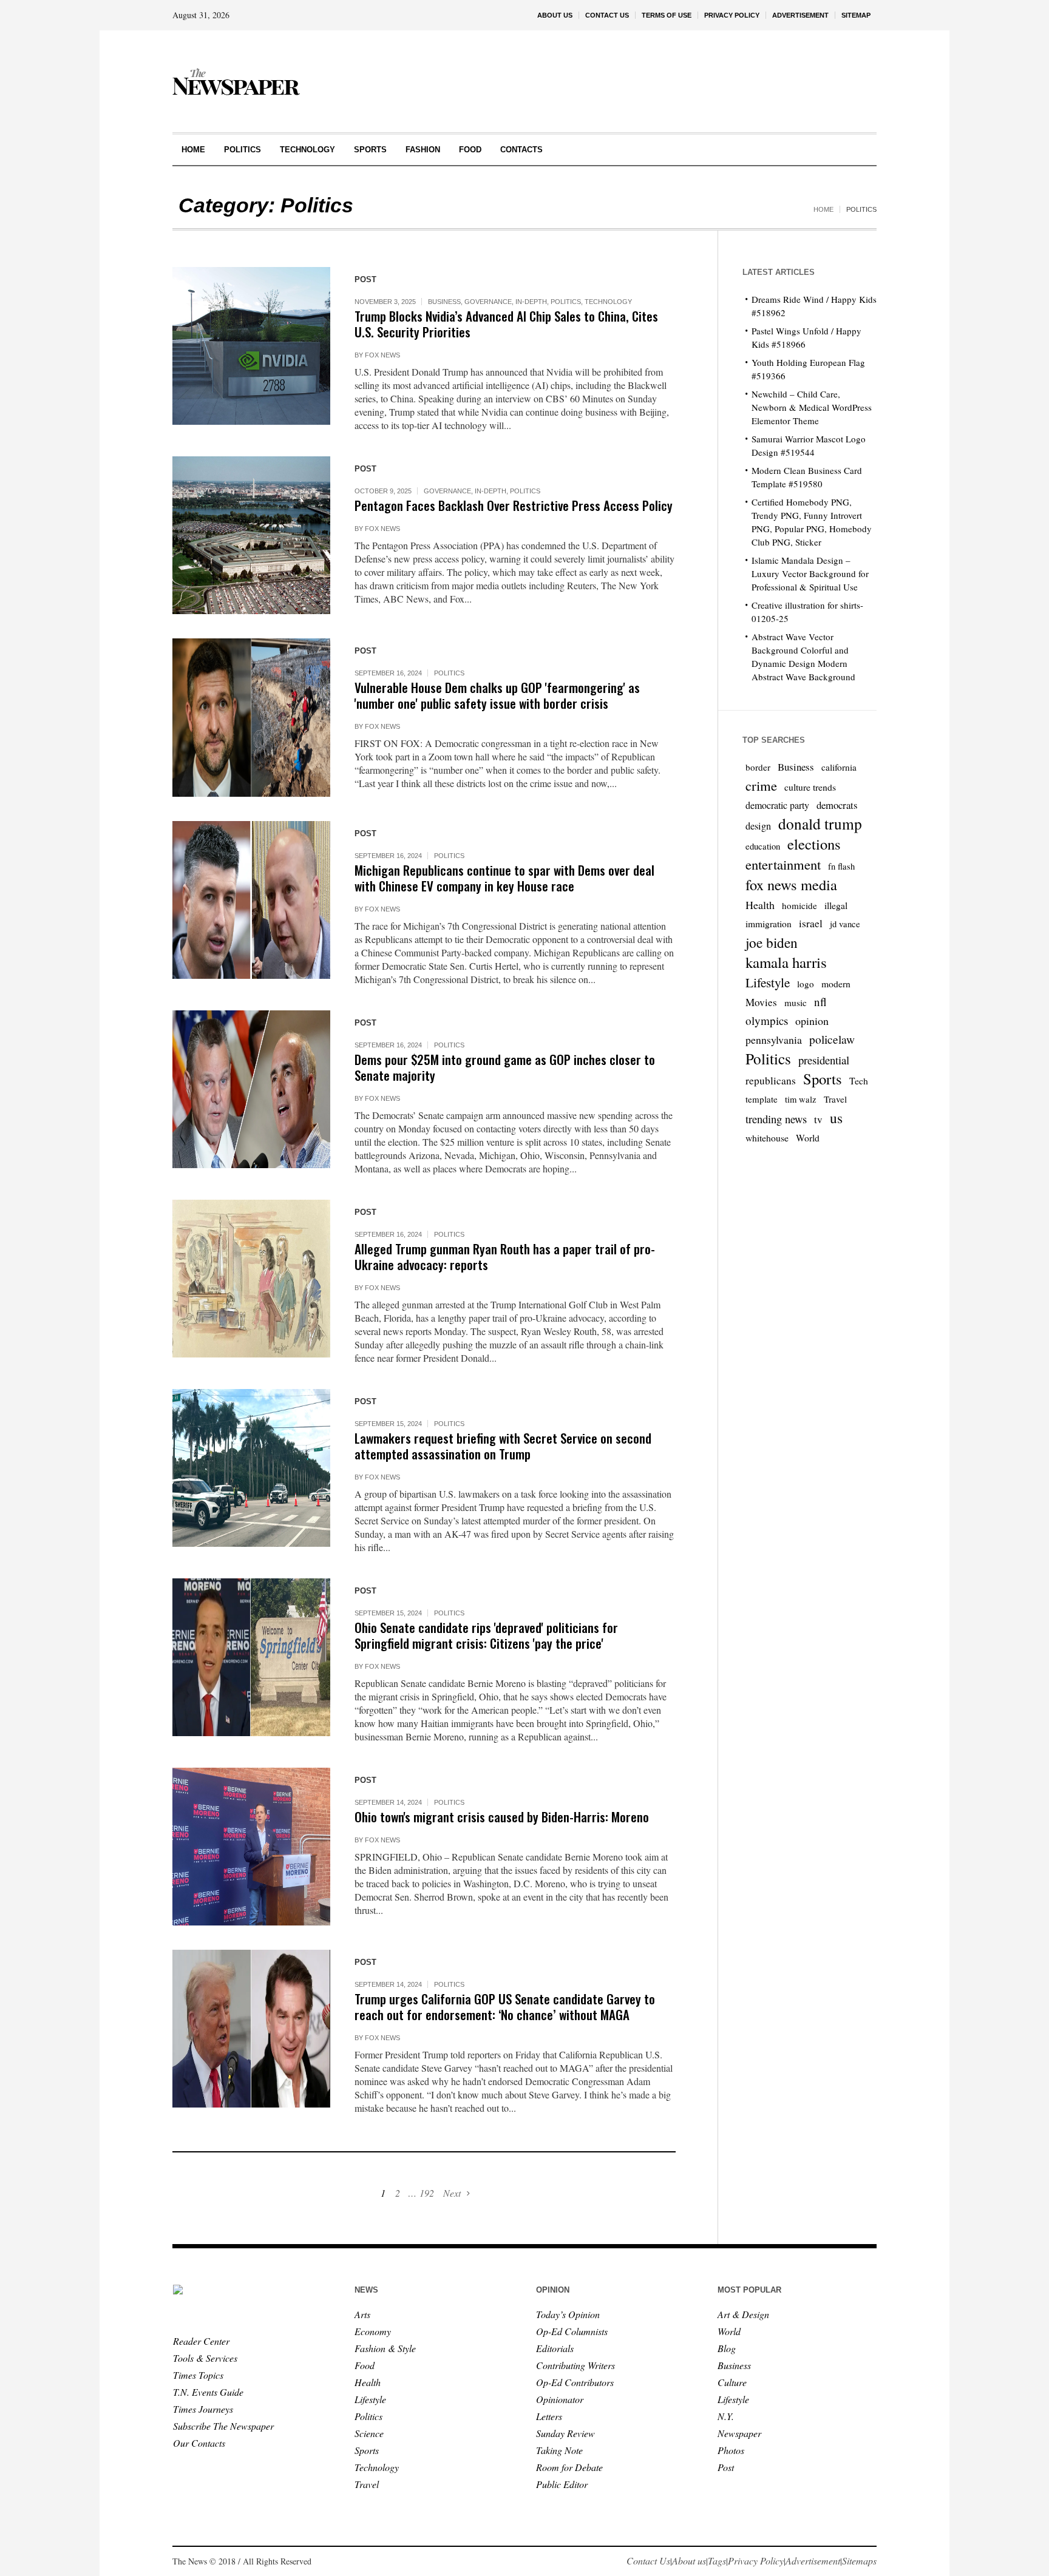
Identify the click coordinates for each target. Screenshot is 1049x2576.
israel (811, 923)
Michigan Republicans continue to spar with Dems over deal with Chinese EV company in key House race (504, 878)
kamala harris (786, 962)
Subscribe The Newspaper (223, 2426)
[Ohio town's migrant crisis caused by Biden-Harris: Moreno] (251, 1847)
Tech (859, 1080)
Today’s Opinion (568, 2314)
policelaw (832, 1039)
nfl (820, 1002)
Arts (362, 2314)
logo (806, 984)
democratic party (777, 805)
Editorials (555, 2348)
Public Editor (562, 2484)
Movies (761, 1002)
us (836, 1118)
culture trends (810, 787)
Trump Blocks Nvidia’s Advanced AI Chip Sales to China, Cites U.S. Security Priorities (506, 324)
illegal (836, 905)
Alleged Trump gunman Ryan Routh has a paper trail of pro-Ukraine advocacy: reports (505, 1256)
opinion (812, 1021)
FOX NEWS (382, 355)
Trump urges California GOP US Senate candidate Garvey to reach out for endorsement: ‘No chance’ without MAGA (505, 2006)
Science (369, 2433)
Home (823, 209)
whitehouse (767, 1138)
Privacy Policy (756, 2561)
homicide (799, 905)
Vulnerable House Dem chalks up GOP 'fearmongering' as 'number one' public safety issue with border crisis (497, 695)
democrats (837, 805)
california (839, 767)
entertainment (783, 864)
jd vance (845, 924)
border (758, 767)
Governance (488, 302)
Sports (823, 1079)
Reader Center (201, 2341)
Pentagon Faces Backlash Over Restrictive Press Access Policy (514, 505)
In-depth (531, 302)
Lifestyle (768, 982)
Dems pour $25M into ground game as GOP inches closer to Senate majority (505, 1067)
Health (760, 905)
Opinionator (560, 2399)
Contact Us (648, 2561)
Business (444, 302)
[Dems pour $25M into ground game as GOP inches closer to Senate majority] (251, 1089)
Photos (731, 2450)
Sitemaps (859, 2561)
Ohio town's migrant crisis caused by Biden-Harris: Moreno (502, 1817)
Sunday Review (565, 2433)
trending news (776, 1119)
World (808, 1138)
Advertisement (813, 2561)
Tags (717, 2561)
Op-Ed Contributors (575, 2382)
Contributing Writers (575, 2365)
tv (818, 1119)
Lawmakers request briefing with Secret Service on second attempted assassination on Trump (503, 1446)
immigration (769, 924)
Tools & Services (205, 2358)
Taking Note (559, 2450)
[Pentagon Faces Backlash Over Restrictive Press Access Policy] (251, 535)
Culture (732, 2382)
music (796, 1002)
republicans (771, 1080)
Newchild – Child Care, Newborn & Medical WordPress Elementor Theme (812, 407)
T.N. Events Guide (208, 2392)
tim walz (801, 1099)
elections (814, 844)
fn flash (841, 866)
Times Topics (198, 2375)
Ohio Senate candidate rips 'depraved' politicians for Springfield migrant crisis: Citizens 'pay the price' (486, 1635)
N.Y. (726, 2416)
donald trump (820, 823)
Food (365, 2365)
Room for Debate (569, 2467)
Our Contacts (199, 2443)
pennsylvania (774, 1040)
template (762, 1099)
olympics (767, 1020)
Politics (566, 302)
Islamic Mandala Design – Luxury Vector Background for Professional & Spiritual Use (810, 573)
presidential (824, 1060)
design (758, 826)
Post (726, 2467)
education (763, 846)
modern (836, 983)
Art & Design (743, 2314)
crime (761, 785)
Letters (549, 2416)
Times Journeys (203, 2409)
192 (427, 2193)
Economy (373, 2331)
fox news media (791, 885)
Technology (608, 302)
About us (689, 2561)
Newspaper (739, 2433)
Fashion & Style (385, 2348)
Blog (727, 2348)
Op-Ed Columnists (572, 2331)
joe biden (772, 942)
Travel (835, 1099)
